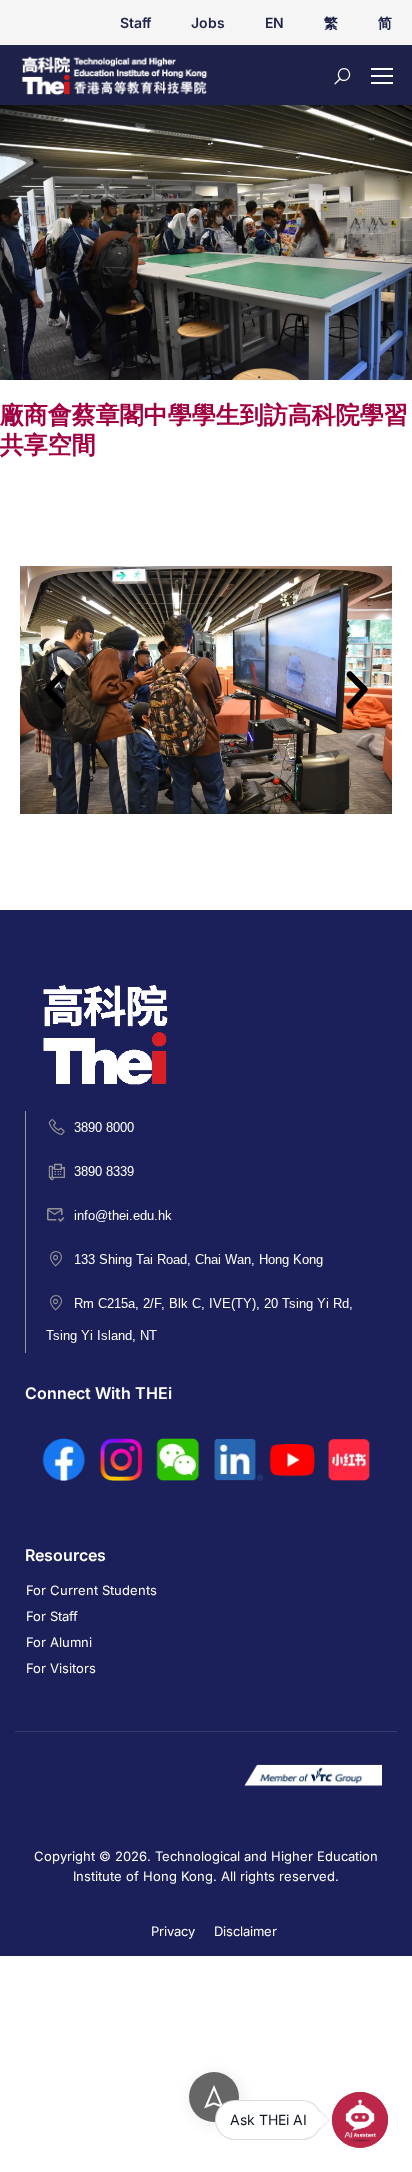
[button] (55, 690)
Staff (135, 22)
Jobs (208, 22)
